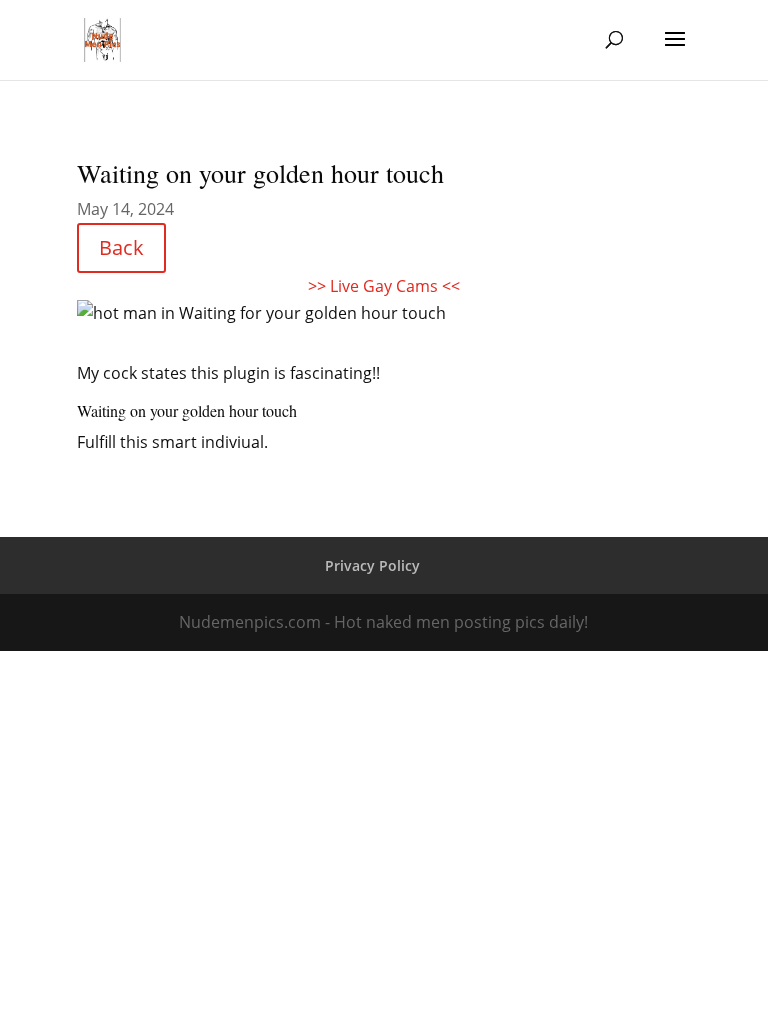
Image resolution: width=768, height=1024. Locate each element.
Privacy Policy (372, 565)
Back (121, 247)
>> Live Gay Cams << (384, 286)
